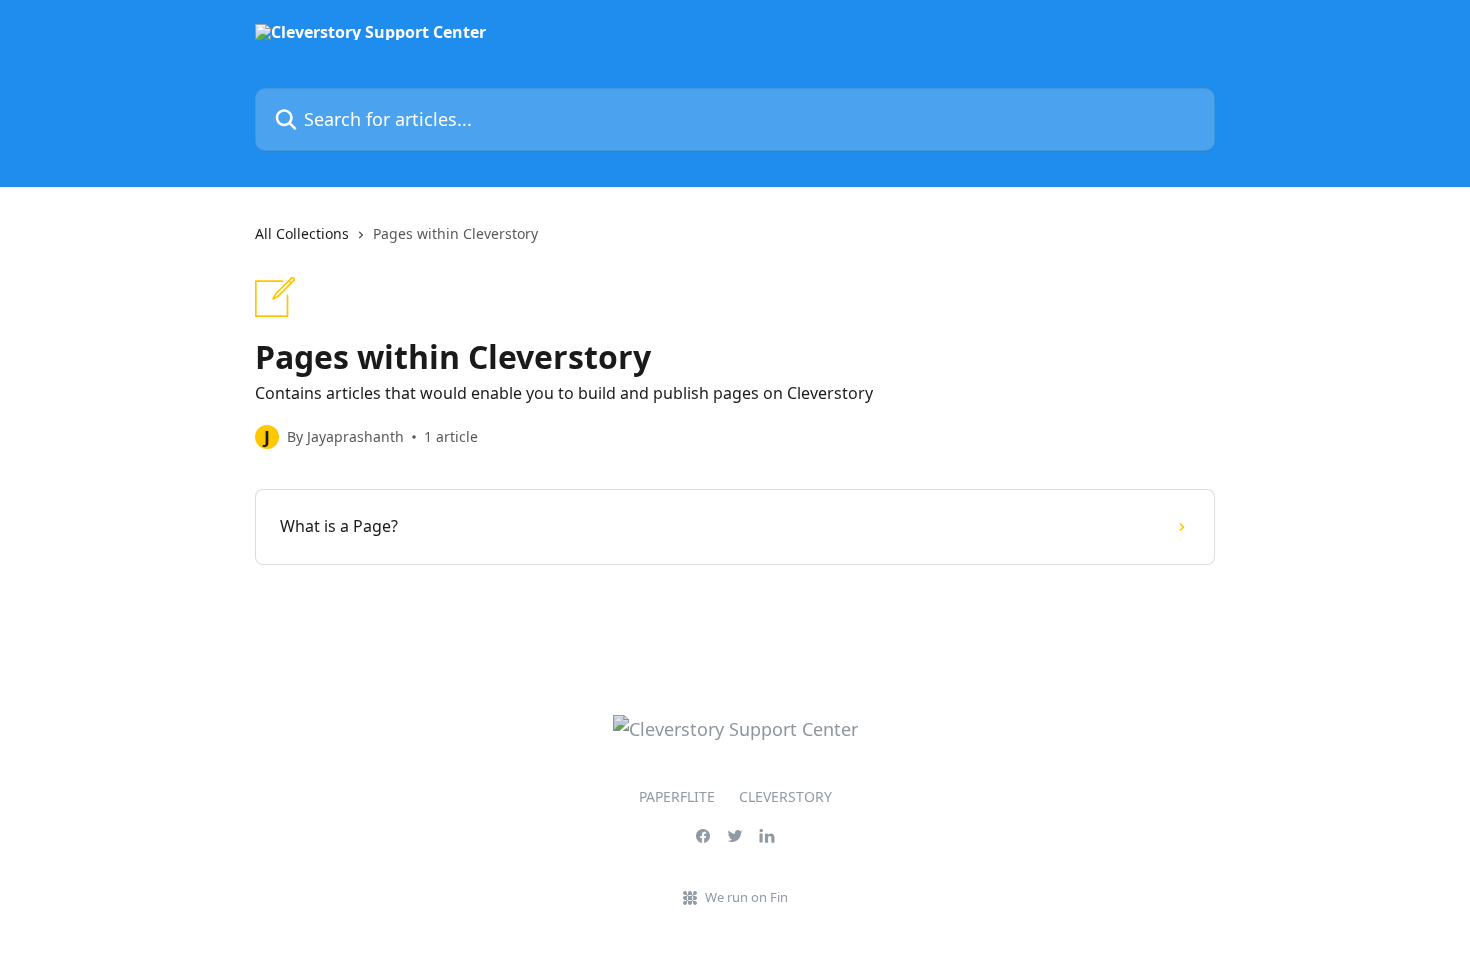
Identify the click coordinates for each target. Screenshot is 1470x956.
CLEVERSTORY (785, 796)
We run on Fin (746, 897)
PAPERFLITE (677, 796)
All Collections (302, 233)
